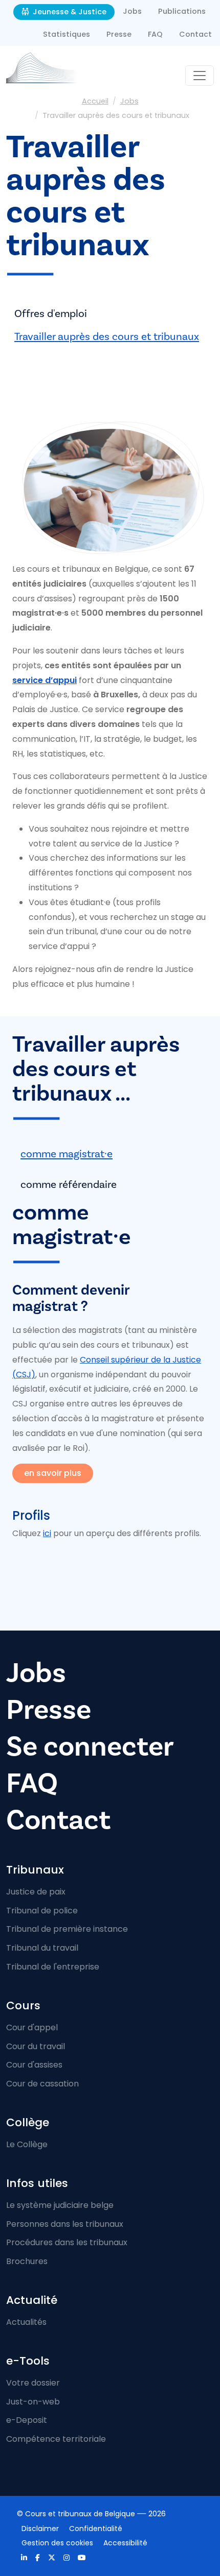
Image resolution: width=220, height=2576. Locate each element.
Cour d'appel (32, 2027)
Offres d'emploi (51, 314)
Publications (182, 11)
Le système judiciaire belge (60, 2205)
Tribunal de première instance (67, 1929)
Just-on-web (33, 2402)
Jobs (132, 11)
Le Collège (27, 2144)
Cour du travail (36, 2046)
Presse (119, 34)
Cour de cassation (42, 2084)
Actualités (26, 2322)
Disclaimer (40, 2529)
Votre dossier (33, 2383)
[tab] (110, 1155)
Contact (195, 34)
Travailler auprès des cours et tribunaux (107, 337)
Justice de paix (36, 1892)
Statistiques (67, 34)
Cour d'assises (34, 2065)
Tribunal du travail (42, 1948)
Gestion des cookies (57, 2543)
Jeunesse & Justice (69, 12)
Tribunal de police (42, 1911)
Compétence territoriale (56, 2439)
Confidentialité (96, 2529)
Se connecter (90, 1747)
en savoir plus (53, 1473)
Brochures (27, 2261)
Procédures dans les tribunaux (67, 2242)
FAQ (155, 34)
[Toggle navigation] (200, 76)
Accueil (95, 101)
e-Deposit (27, 2420)
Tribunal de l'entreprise (53, 1967)
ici (47, 1533)
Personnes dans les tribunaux (65, 2224)
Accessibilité (125, 2543)
